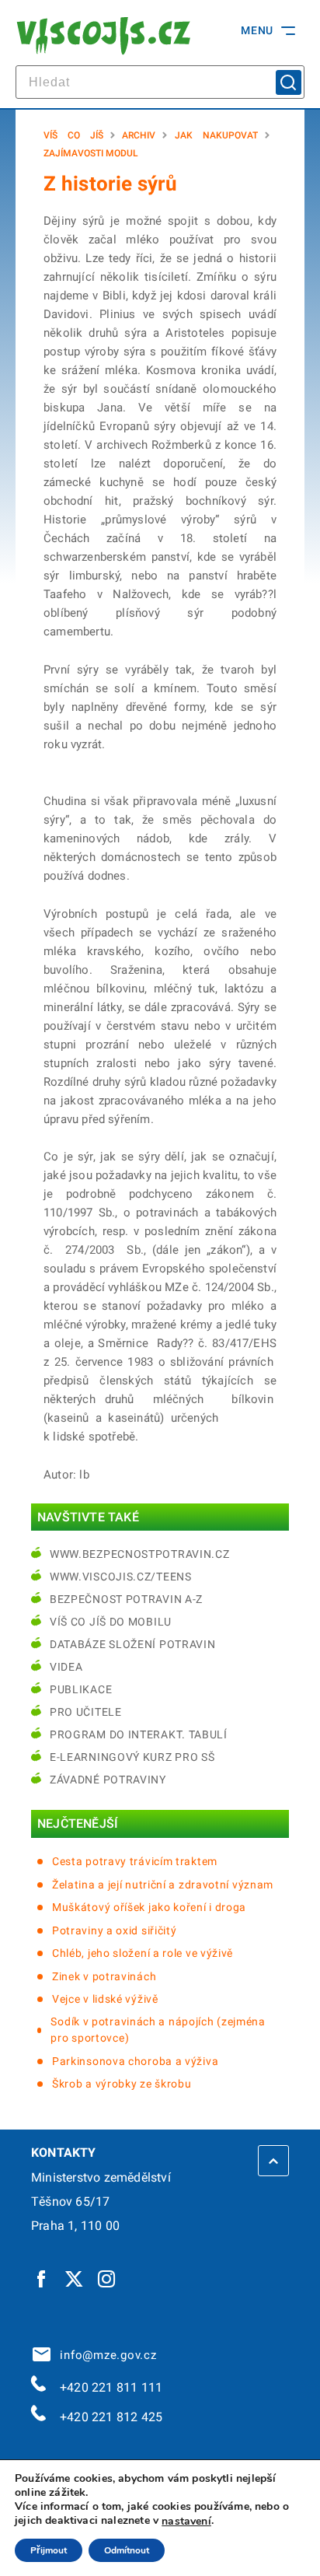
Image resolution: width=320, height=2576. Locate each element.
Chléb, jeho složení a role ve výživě (143, 1953)
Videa (66, 1667)
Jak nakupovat (216, 135)
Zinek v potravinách (104, 1976)
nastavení (186, 2522)
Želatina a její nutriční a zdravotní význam (163, 1885)
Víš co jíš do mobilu (111, 1622)
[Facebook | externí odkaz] (42, 2278)
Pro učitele (86, 1712)
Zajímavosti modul (91, 153)
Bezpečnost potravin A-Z (126, 1599)
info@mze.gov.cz (105, 2355)
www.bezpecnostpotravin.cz (140, 1554)
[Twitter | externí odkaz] (75, 2278)
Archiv (139, 135)
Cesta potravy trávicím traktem (135, 1861)
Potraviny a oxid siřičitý (115, 1930)
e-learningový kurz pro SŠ (132, 1757)
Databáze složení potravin (133, 1644)
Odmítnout (127, 2550)
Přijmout (49, 2550)
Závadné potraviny (108, 1780)
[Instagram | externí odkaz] (107, 2278)
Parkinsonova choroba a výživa (135, 2061)
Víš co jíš (73, 135)
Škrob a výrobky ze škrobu (122, 2084)
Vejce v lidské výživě (105, 1999)
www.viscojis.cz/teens (121, 1577)
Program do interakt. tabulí (139, 1734)
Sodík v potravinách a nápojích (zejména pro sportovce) (158, 2030)
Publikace (81, 1689)
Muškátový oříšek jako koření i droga (149, 1907)
